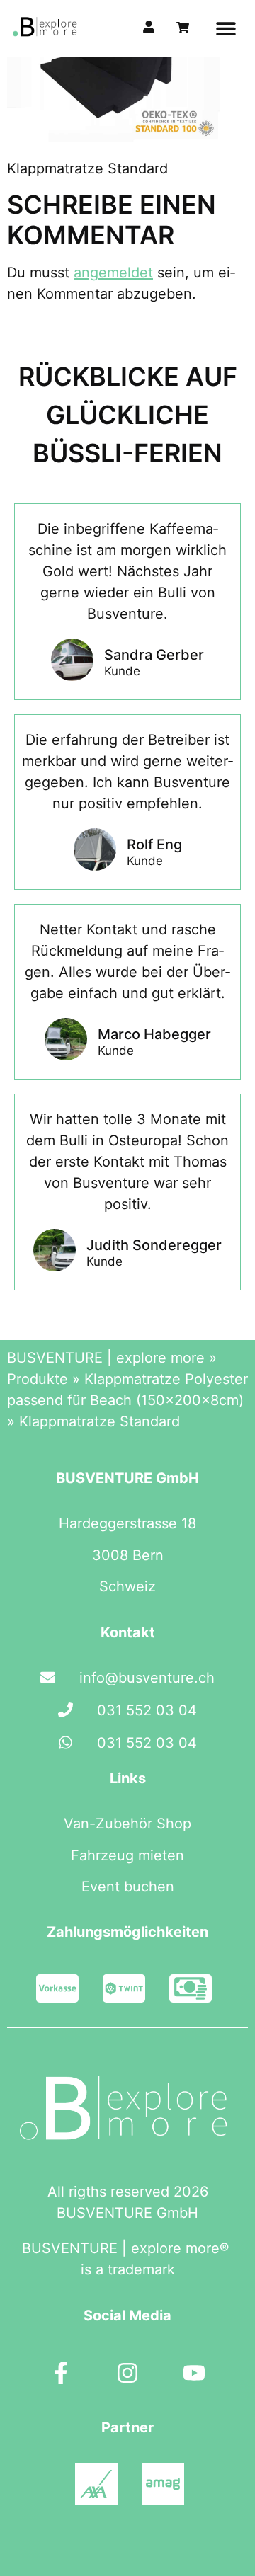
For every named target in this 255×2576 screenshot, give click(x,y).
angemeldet (113, 273)
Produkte (38, 1379)
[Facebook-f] (61, 2373)
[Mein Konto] (149, 27)
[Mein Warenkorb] (183, 28)
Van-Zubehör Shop (127, 1824)
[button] (226, 29)
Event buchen (128, 1887)
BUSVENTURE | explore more (106, 1358)
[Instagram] (127, 2373)
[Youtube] (194, 2373)
